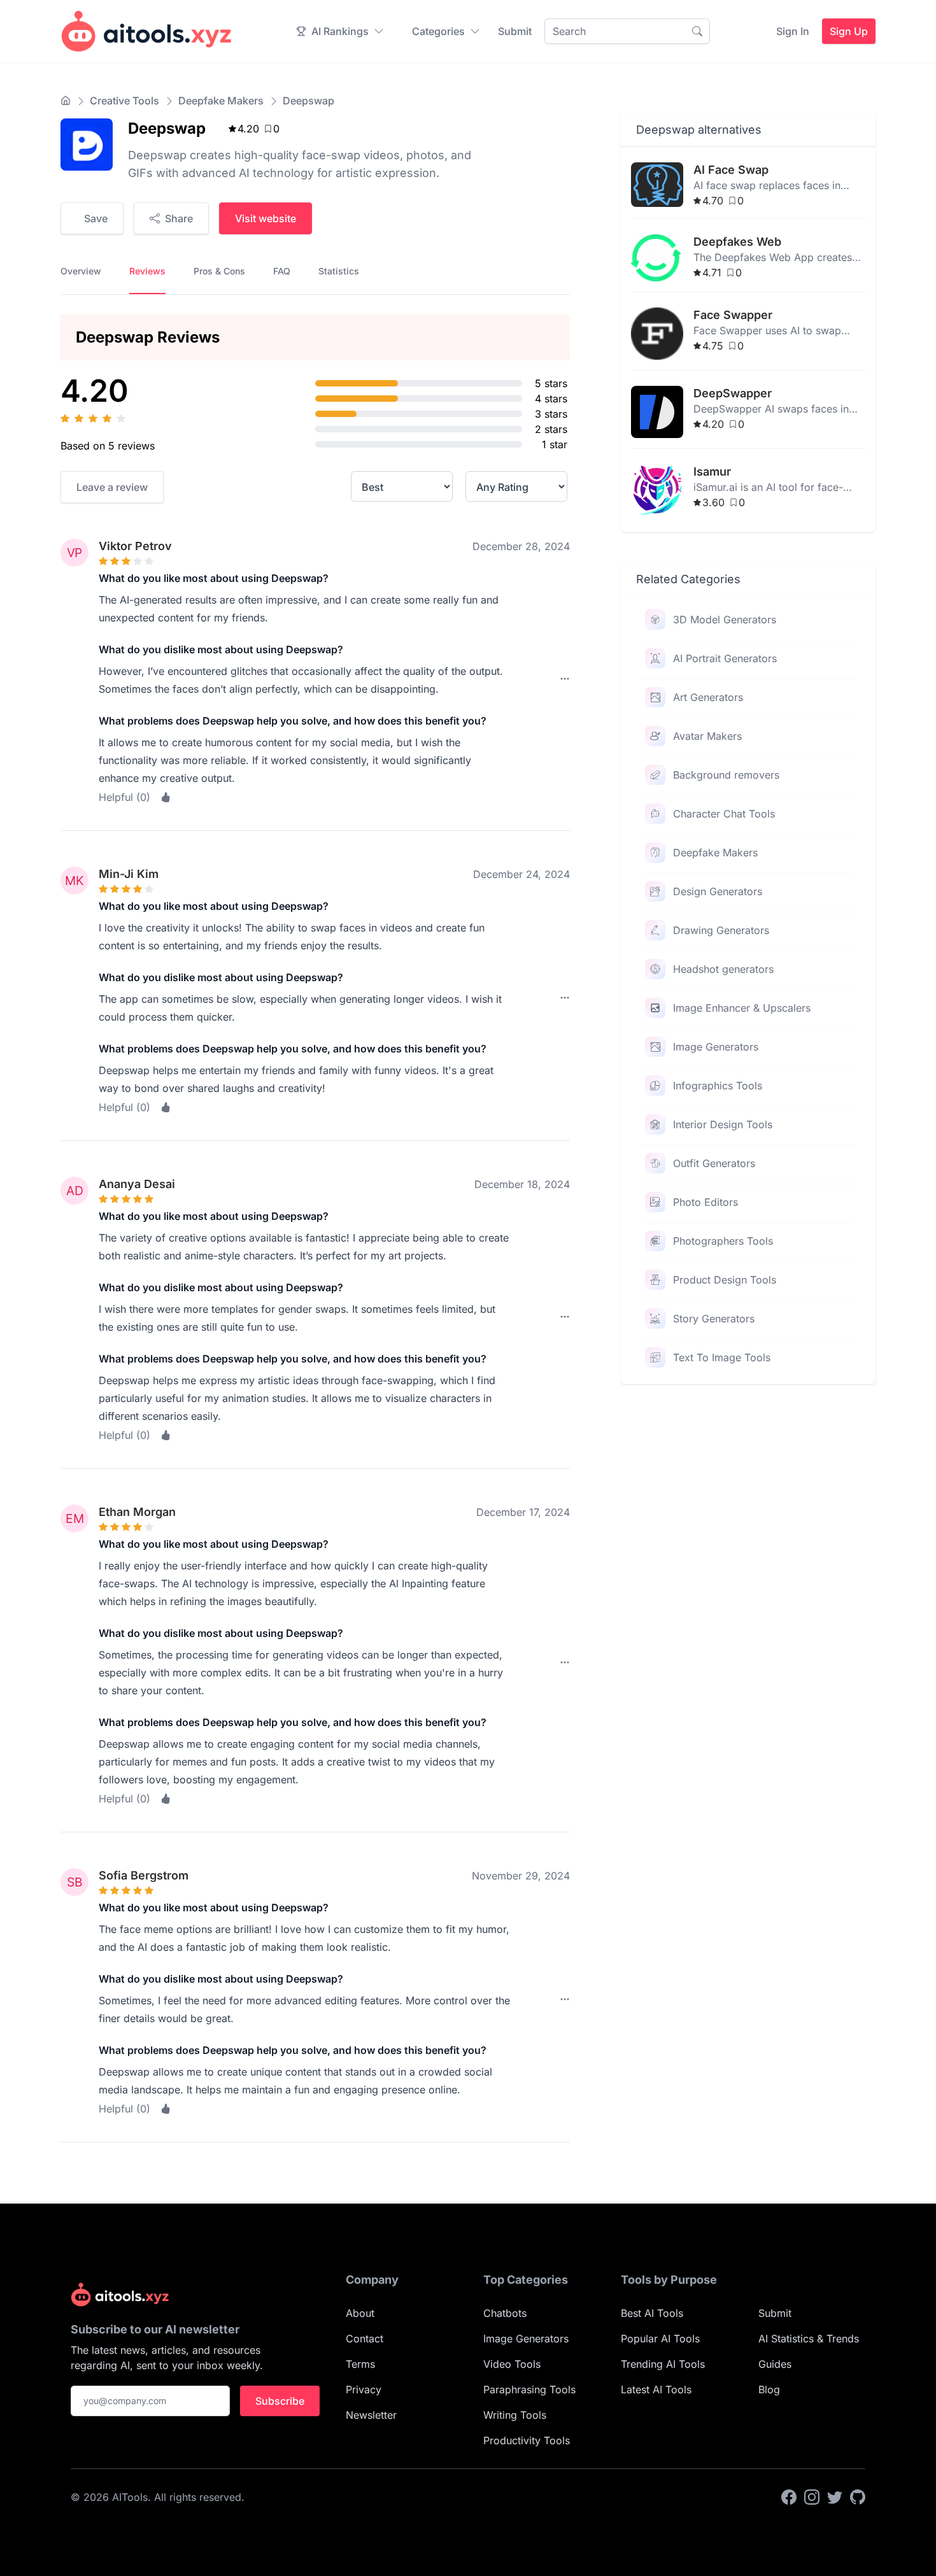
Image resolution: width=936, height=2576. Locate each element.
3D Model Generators (725, 619)
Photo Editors (706, 1202)
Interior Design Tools (723, 1124)
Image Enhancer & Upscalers (742, 1008)
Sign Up (849, 31)
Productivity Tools (527, 2440)
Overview (81, 271)
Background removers (726, 775)
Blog (769, 2389)
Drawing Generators (721, 930)
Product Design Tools (725, 1280)
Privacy (364, 2389)
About (360, 2313)
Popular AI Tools (660, 2339)
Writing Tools (515, 2415)
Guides (775, 2364)
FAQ (282, 271)
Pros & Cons (219, 271)
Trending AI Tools (663, 2364)
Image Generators (716, 1047)
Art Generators (708, 697)
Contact (365, 2339)
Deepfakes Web (737, 242)
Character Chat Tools (724, 814)
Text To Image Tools (722, 1357)
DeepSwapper (733, 393)
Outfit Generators (714, 1163)
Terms (360, 2364)
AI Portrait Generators (725, 658)
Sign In (793, 31)
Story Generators (714, 1319)
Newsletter (371, 2415)
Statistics (339, 271)
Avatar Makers (707, 736)
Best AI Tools (652, 2313)
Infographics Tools (718, 1086)
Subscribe (280, 2401)
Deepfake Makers (221, 101)
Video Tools (512, 2364)
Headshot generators (723, 969)
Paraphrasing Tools (529, 2389)
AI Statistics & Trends (809, 2339)
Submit (515, 31)
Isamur (712, 471)
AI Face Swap (731, 170)
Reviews (147, 271)
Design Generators (718, 891)
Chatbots (505, 2313)
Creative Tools (124, 101)
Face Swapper (733, 315)
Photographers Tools (723, 1241)
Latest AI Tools (656, 2389)
